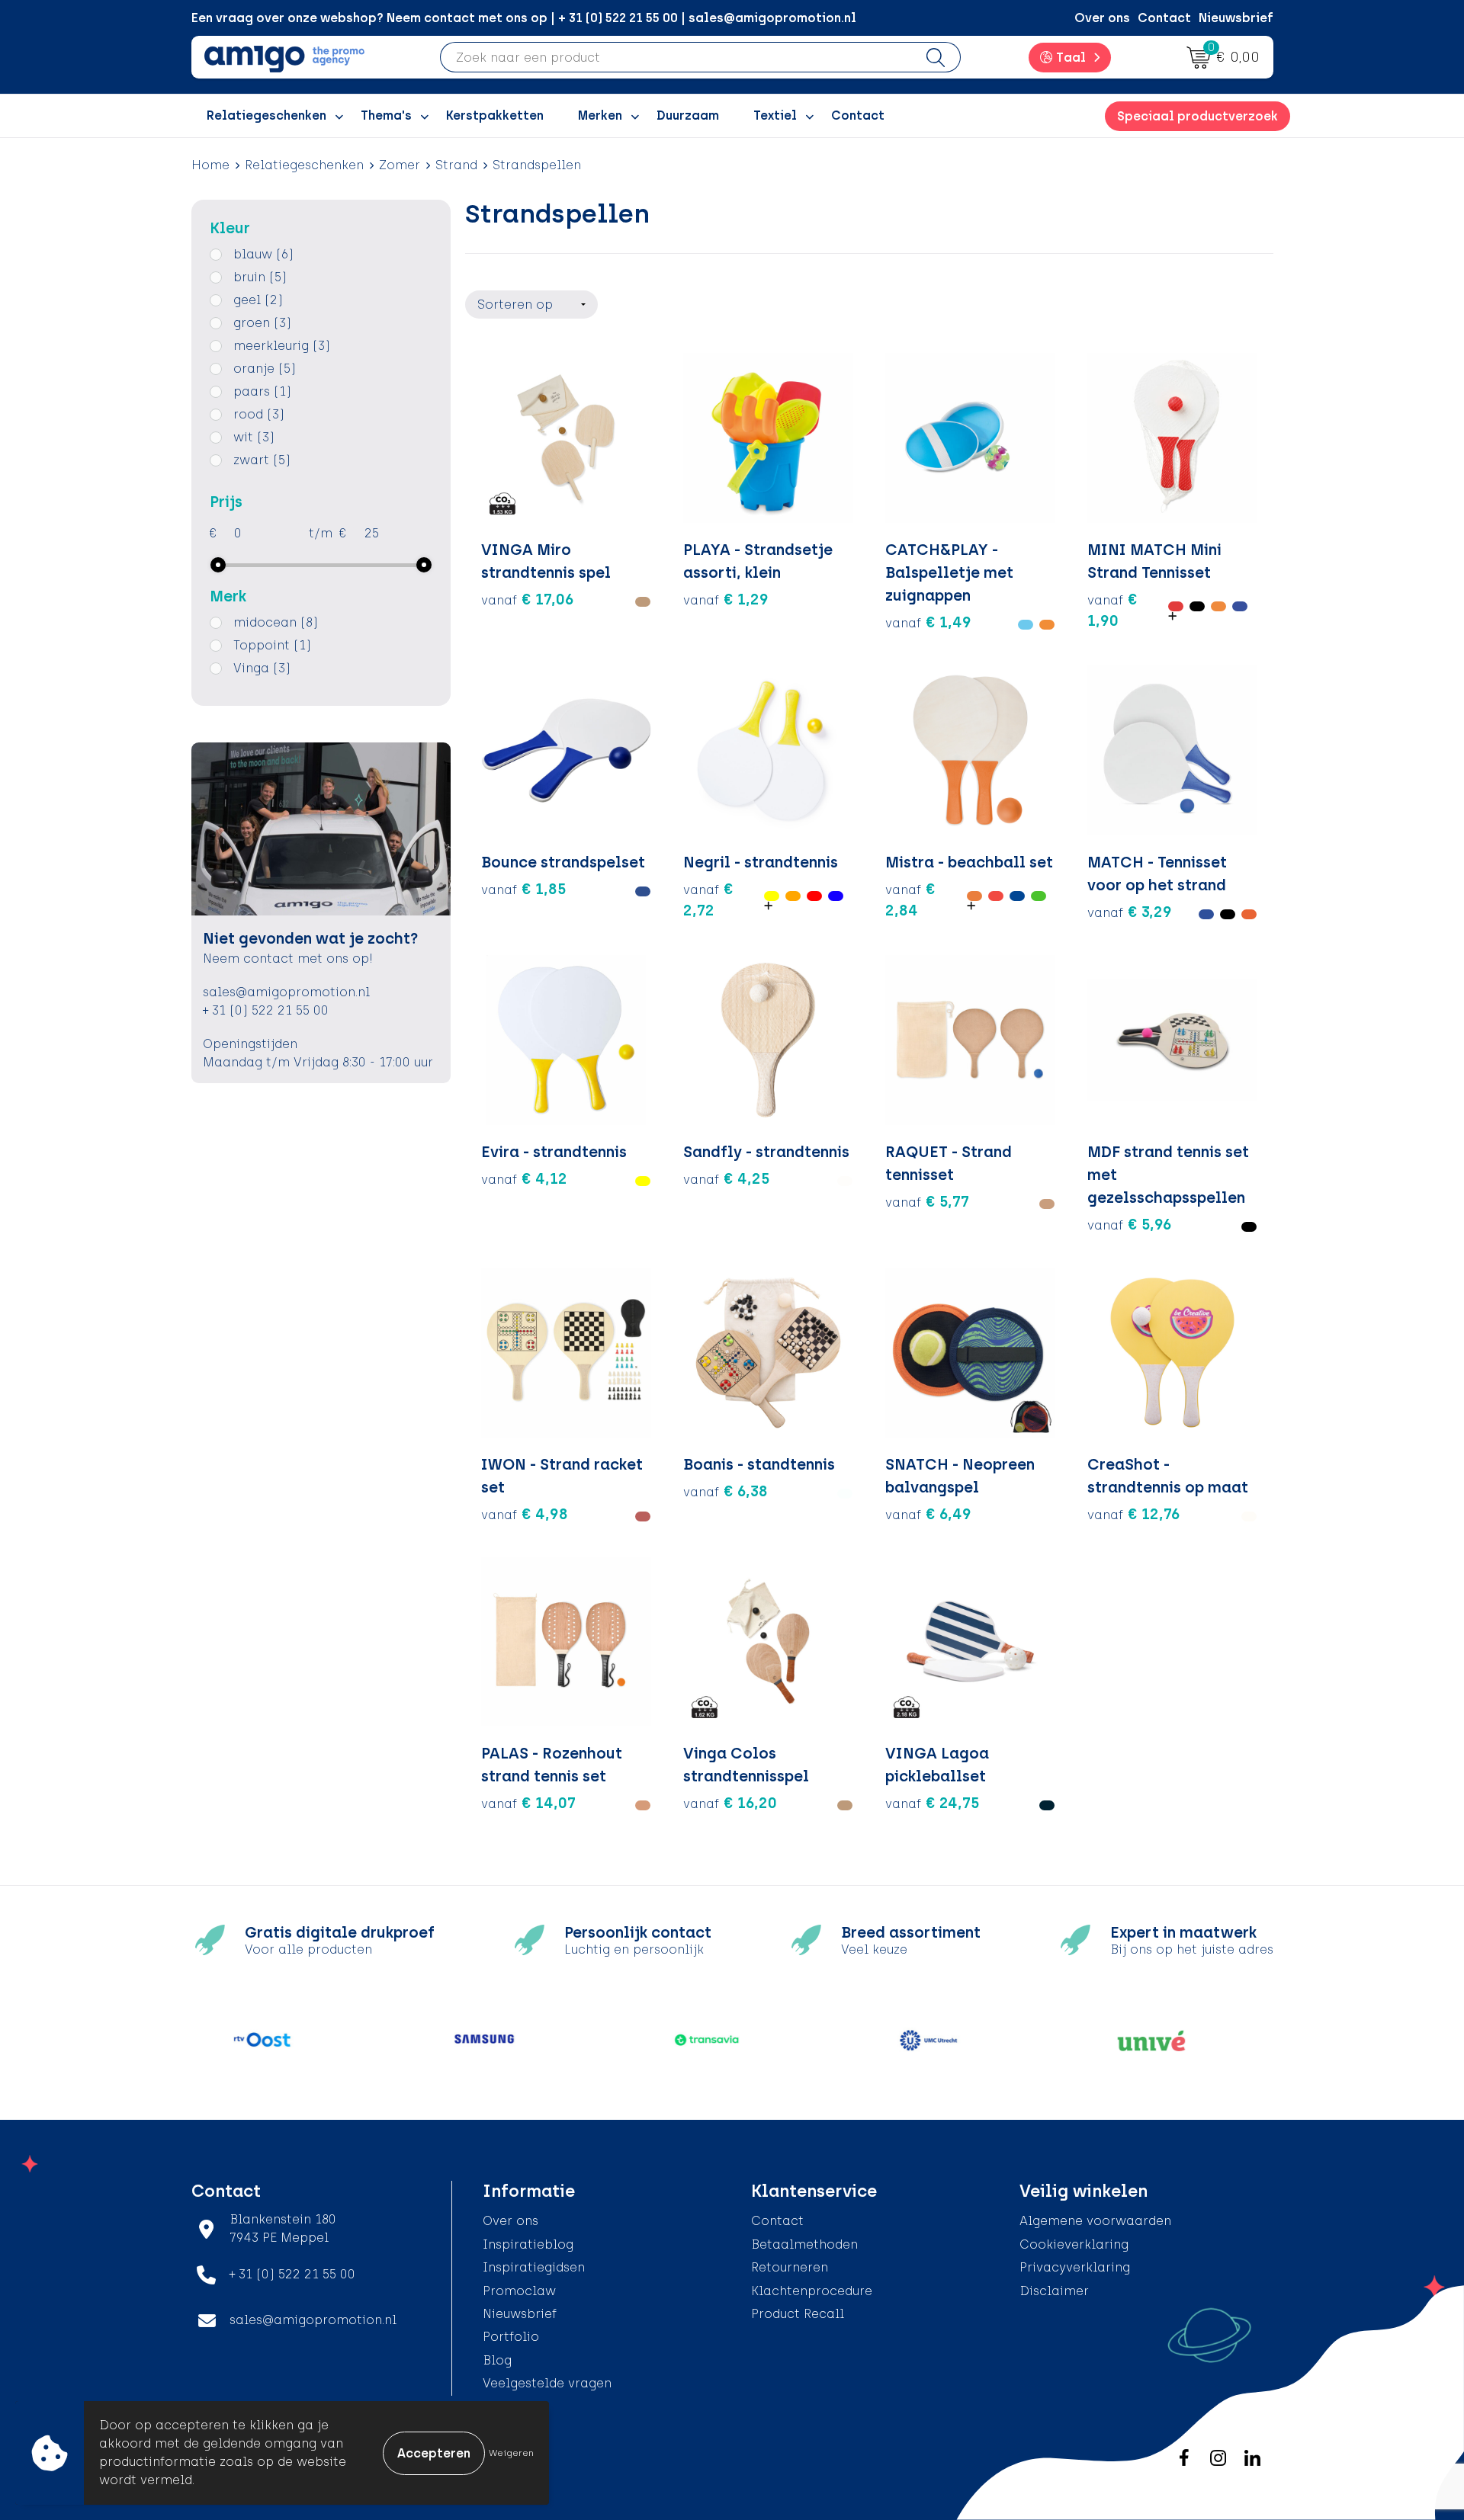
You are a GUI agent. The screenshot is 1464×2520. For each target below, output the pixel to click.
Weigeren (511, 2453)
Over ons (1102, 18)
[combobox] (676, 57)
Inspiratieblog (528, 2244)
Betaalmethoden (804, 2244)
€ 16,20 (730, 1803)
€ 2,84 (910, 899)
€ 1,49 (928, 622)
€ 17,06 (528, 599)
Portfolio (511, 2337)
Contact (1164, 18)
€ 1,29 (726, 599)
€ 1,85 (524, 889)
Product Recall (798, 2314)
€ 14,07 (528, 1803)
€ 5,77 (927, 1201)
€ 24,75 (933, 1803)
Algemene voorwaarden (1095, 2221)
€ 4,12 (524, 1178)
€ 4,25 (727, 1178)
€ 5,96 (1130, 1224)
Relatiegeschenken (304, 165)
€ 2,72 (708, 899)
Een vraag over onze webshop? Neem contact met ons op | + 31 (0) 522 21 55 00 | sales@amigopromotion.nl (524, 18)
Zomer (400, 165)
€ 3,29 (1130, 912)
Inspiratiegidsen (534, 2267)
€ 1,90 (1112, 610)
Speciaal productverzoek (1198, 116)
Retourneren (790, 2267)
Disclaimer (1054, 2291)
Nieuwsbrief (1236, 18)
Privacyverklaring (1075, 2267)
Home (210, 165)
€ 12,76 (1134, 1514)
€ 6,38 (726, 1491)
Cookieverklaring (1074, 2244)
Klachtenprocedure (812, 2291)
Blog (497, 2360)
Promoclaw (519, 2291)
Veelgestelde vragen (547, 2383)
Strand (456, 165)
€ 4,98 (525, 1514)
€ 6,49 (928, 1514)
